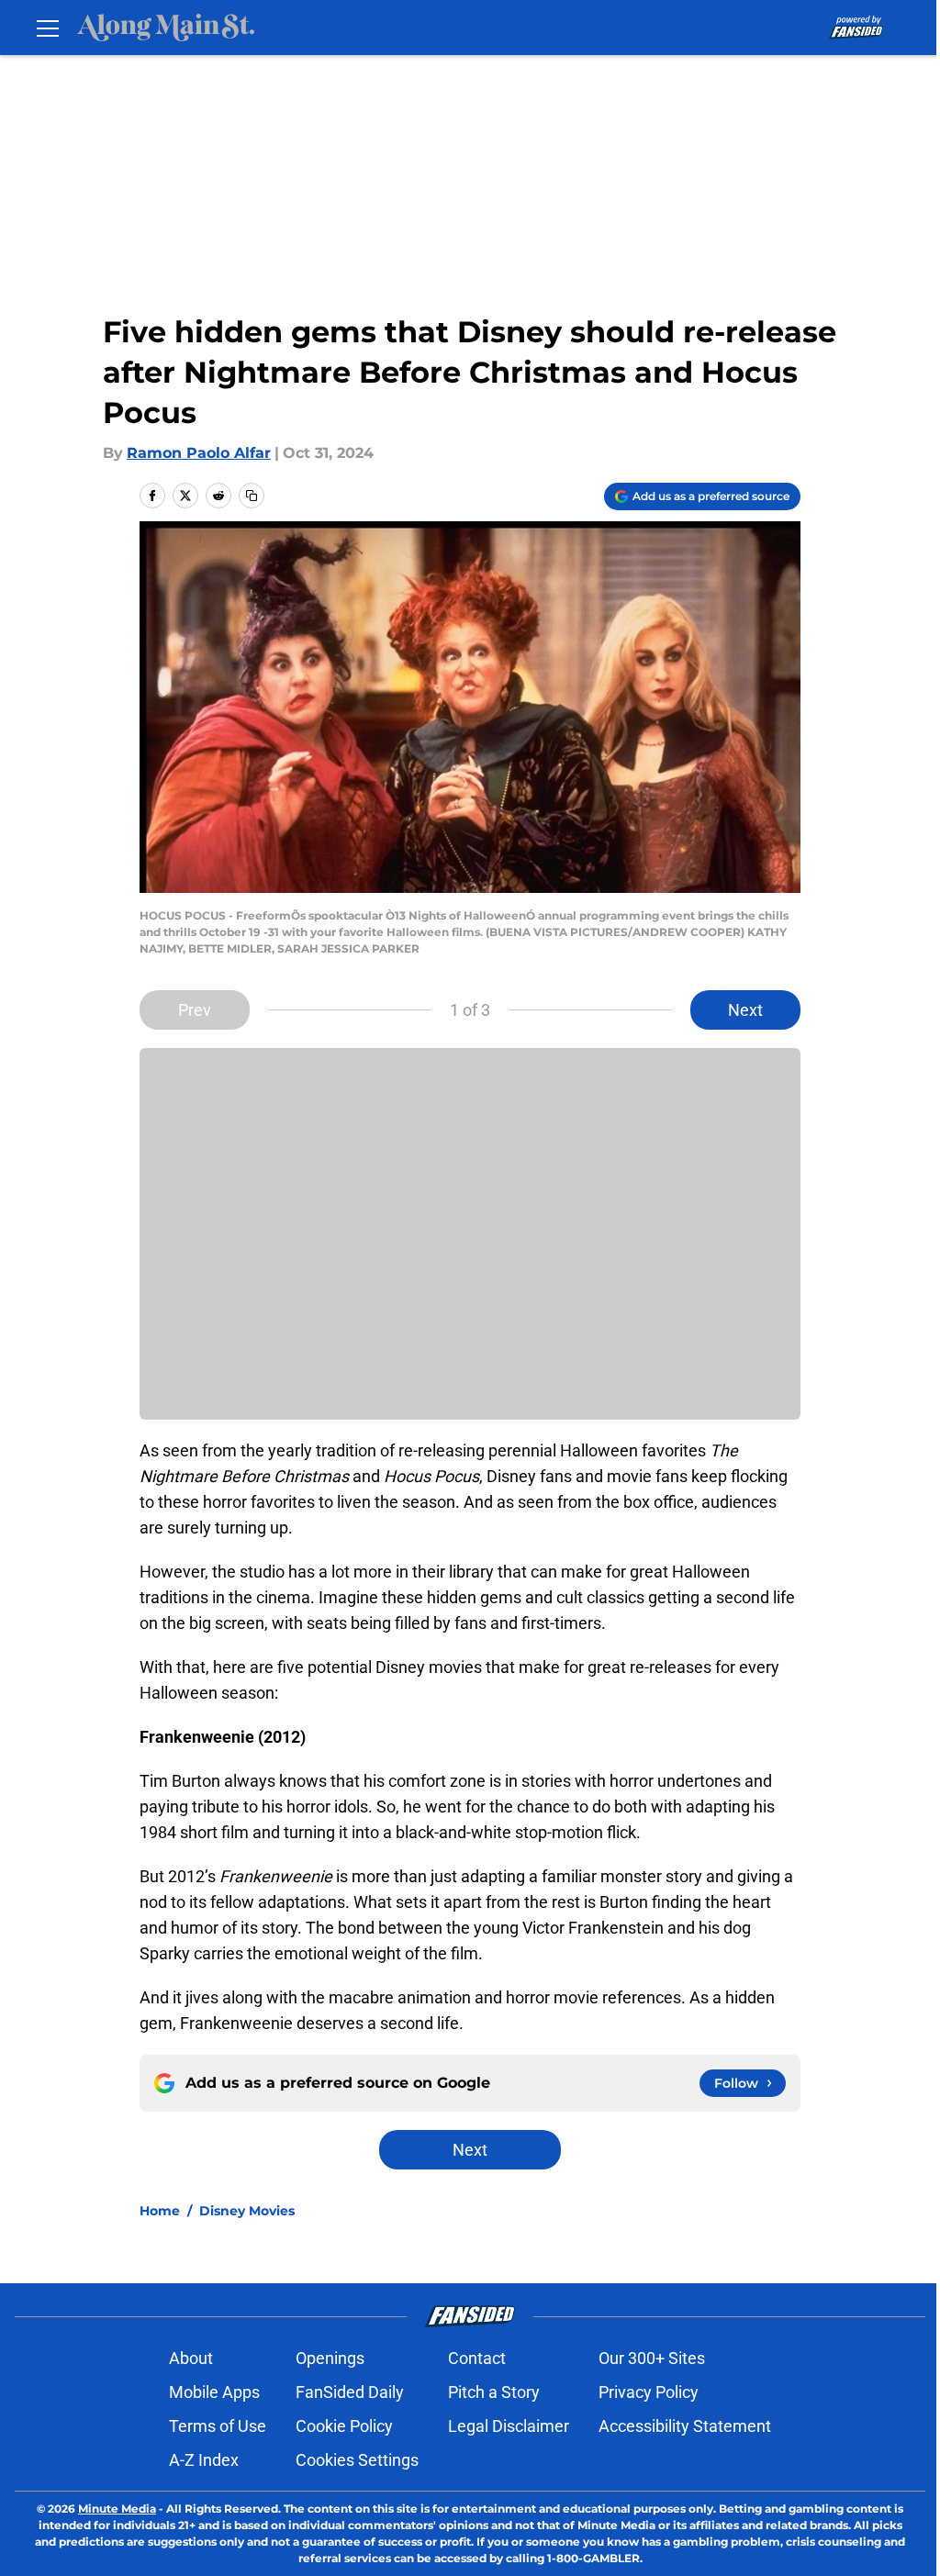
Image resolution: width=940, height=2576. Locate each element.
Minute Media (117, 2509)
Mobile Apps (214, 2392)
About (191, 2358)
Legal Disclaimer (509, 2426)
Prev (195, 1010)
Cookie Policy (344, 2426)
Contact (477, 2358)
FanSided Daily (350, 2392)
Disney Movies (247, 2211)
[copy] (252, 496)
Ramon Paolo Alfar (199, 453)
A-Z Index (204, 2460)
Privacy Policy (649, 2392)
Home (160, 2211)
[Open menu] (48, 28)
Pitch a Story (494, 2392)
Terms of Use (218, 2426)
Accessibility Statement (685, 2426)
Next (745, 1010)
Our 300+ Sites (652, 2358)
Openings (330, 2358)
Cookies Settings (357, 2460)
